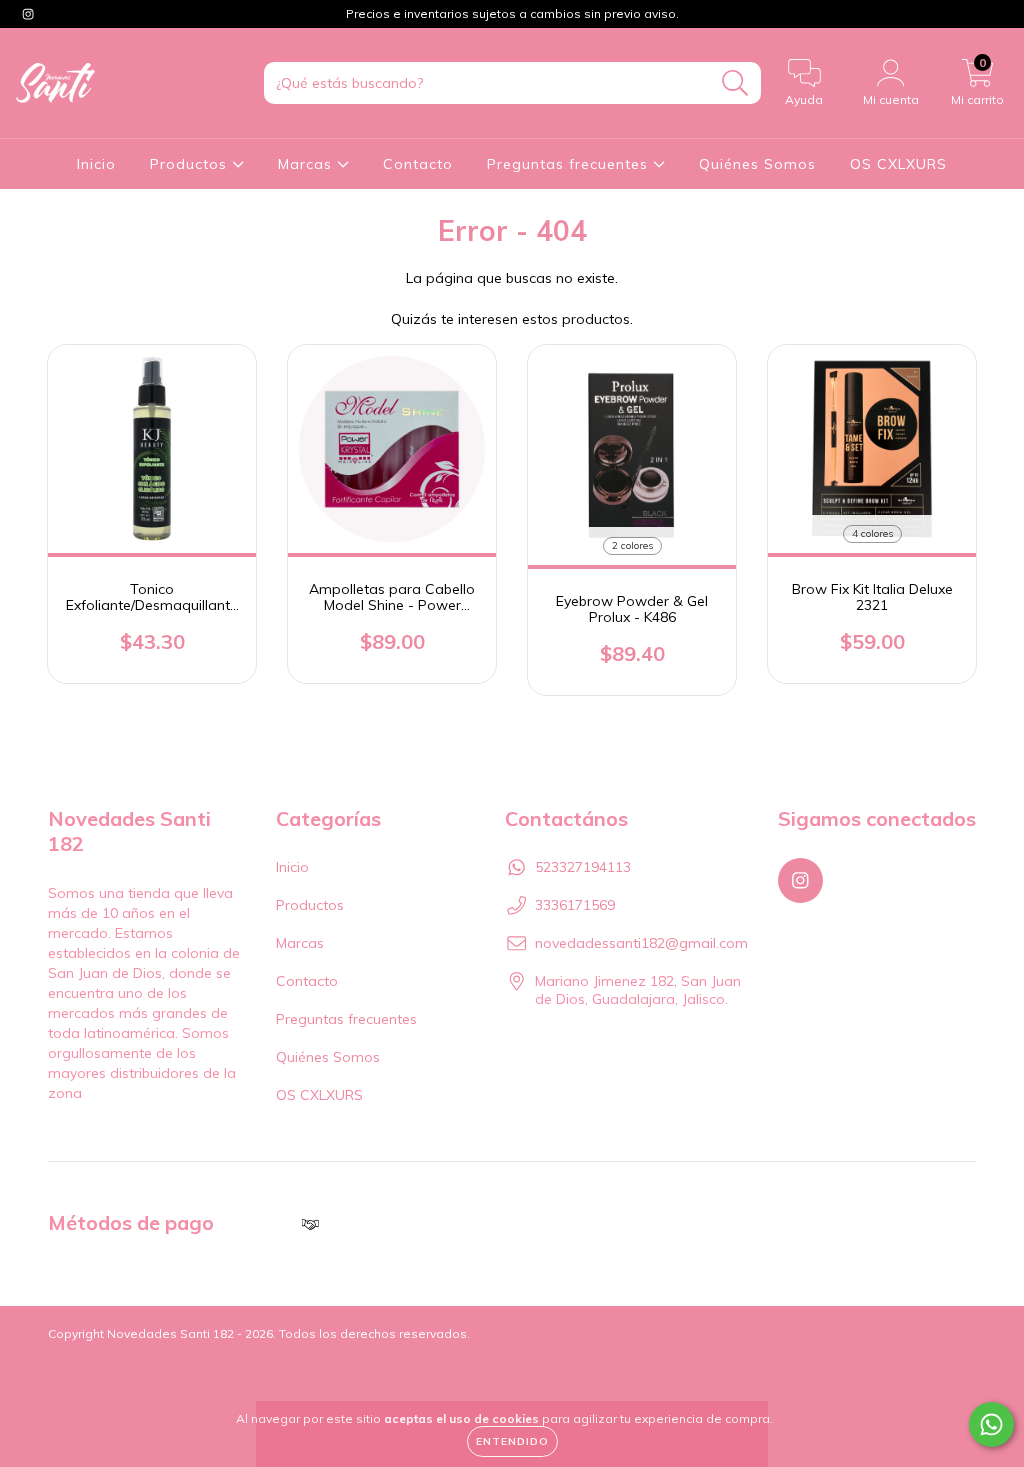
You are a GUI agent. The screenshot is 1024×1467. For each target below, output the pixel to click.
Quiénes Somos (757, 164)
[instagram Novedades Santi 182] (28, 14)
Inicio (96, 164)
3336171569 (575, 905)
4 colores (872, 533)
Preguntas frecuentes (570, 164)
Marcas (307, 164)
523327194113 (583, 867)
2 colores (632, 545)
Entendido (512, 1441)
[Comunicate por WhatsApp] (991, 1424)
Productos (191, 164)
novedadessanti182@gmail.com (641, 943)
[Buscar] (735, 83)
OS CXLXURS (898, 164)
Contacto (418, 164)
